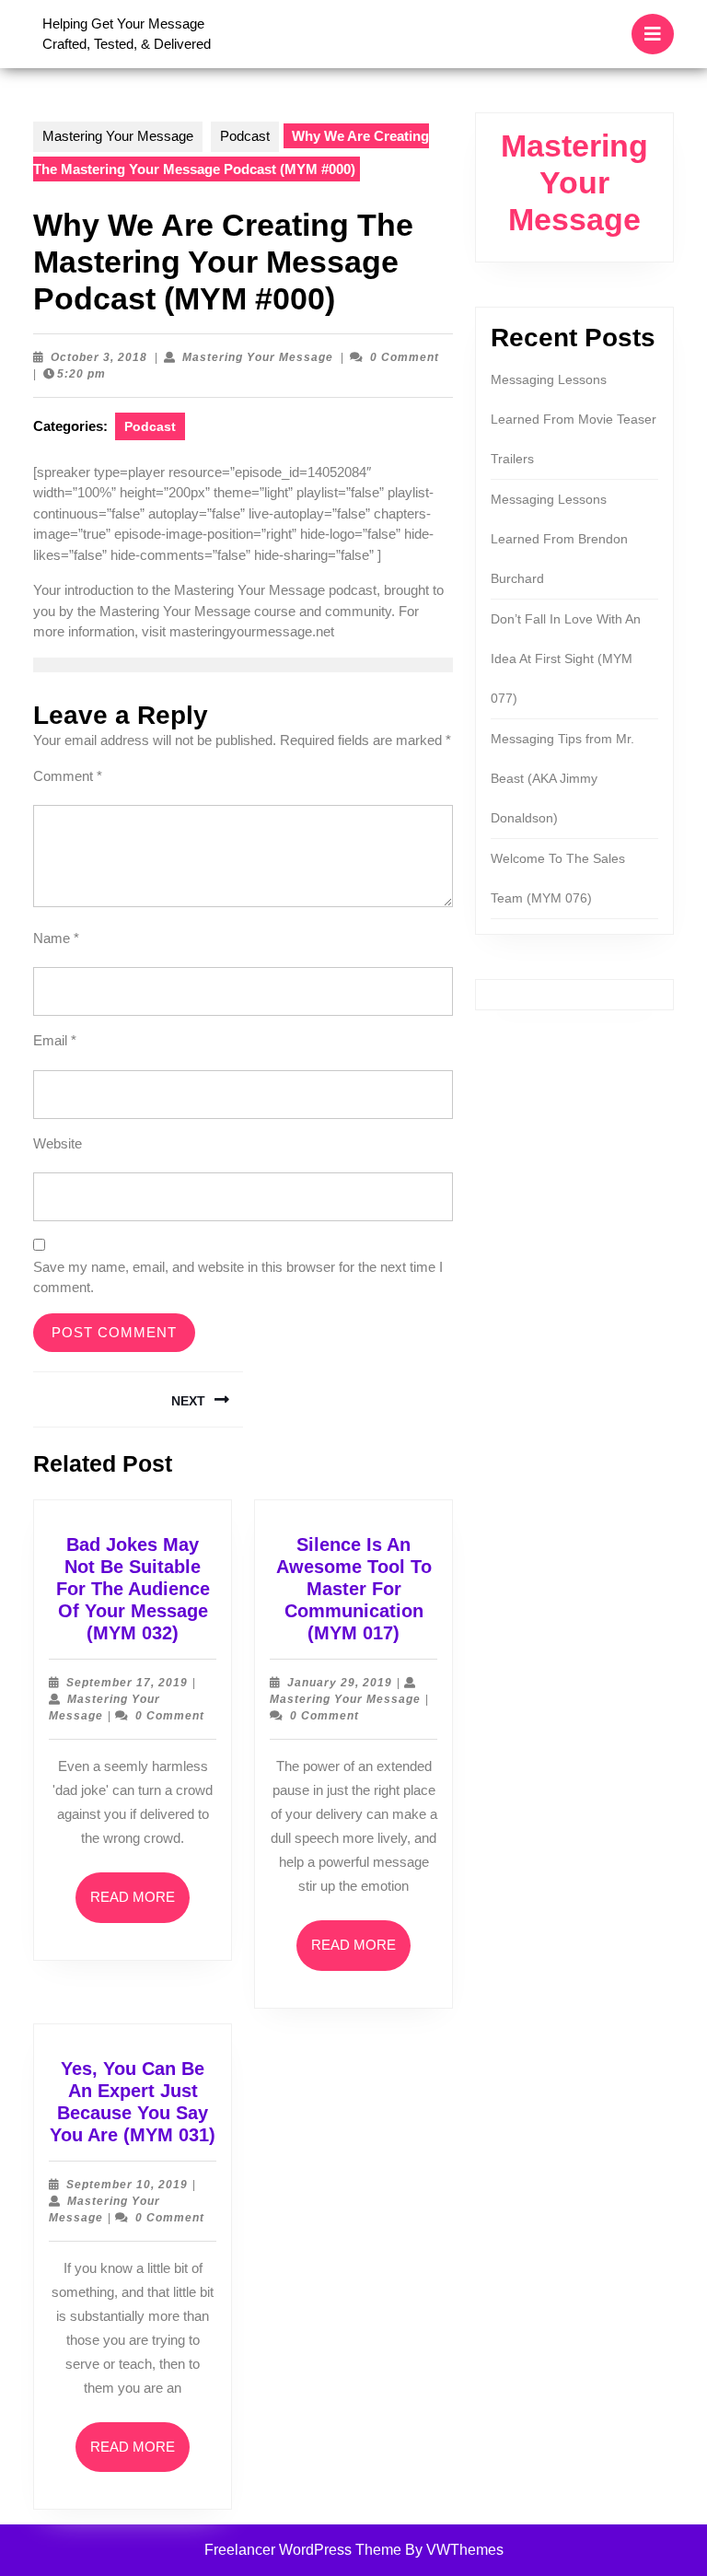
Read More (140, 1906)
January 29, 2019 (340, 1683)
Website (58, 1143)
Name (56, 938)
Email (55, 1040)
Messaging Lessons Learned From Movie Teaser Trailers (574, 419)
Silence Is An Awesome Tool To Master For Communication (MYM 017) (354, 1589)
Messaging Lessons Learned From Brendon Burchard (559, 539)
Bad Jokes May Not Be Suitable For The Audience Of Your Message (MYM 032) (133, 1589)
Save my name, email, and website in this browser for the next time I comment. (238, 1277)
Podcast (245, 136)
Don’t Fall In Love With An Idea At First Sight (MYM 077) (566, 659)
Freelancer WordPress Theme (303, 2550)
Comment (68, 776)
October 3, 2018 (99, 357)
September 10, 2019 (127, 2185)
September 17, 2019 (127, 1683)
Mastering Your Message (118, 136)
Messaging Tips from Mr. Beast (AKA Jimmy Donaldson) (562, 778)
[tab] (653, 34)
